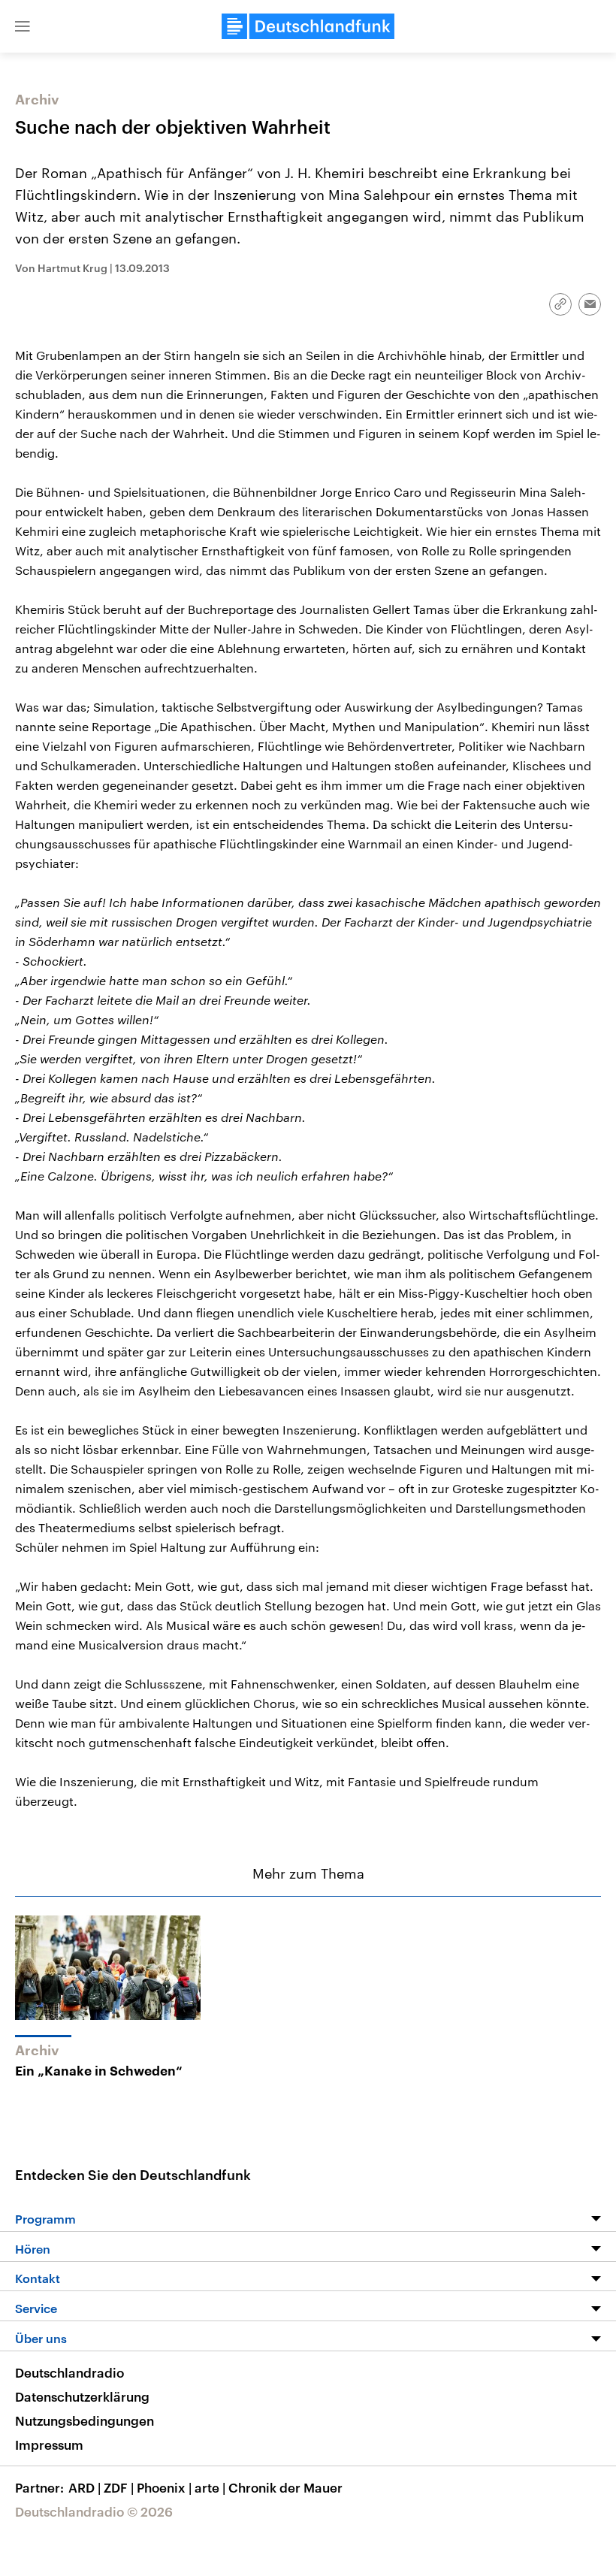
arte (210, 2487)
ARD (85, 2487)
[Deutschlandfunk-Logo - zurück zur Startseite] (308, 26)
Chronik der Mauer (285, 2487)
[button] (23, 26)
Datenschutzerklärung (82, 2396)
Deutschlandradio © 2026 (94, 2511)
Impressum (49, 2444)
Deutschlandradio (69, 2372)
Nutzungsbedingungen (85, 2420)
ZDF (119, 2487)
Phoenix (164, 2487)
